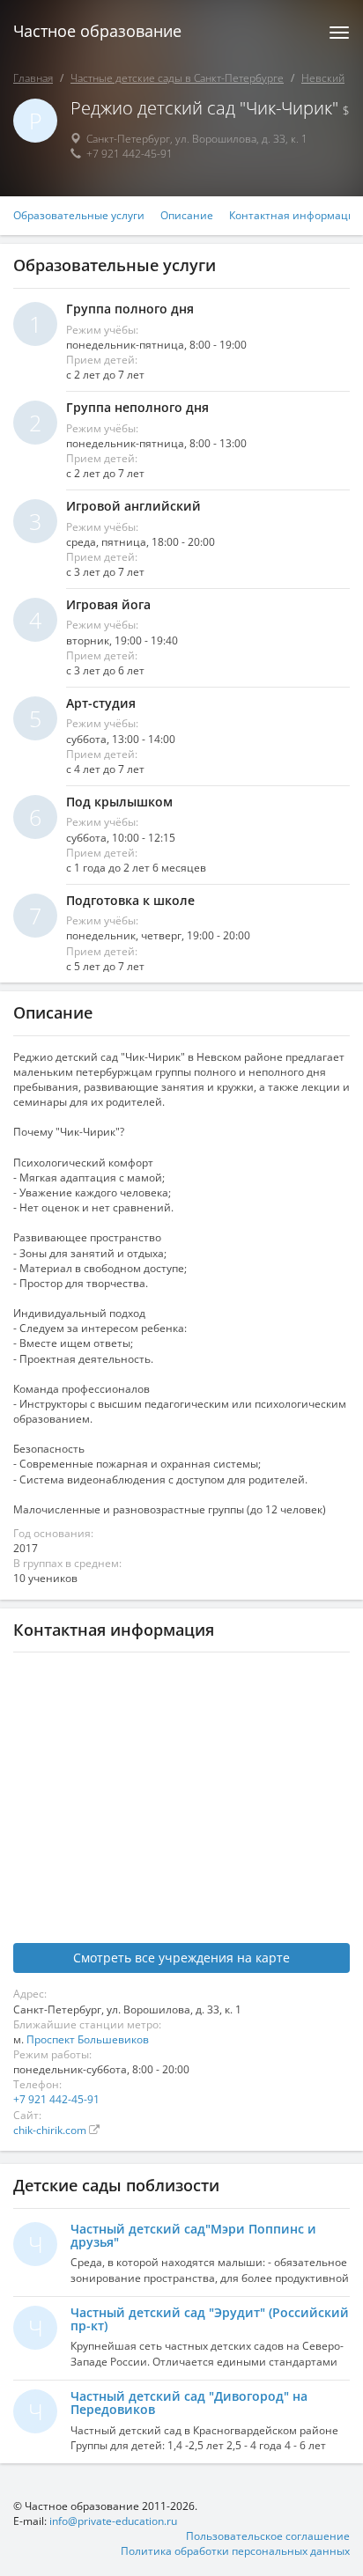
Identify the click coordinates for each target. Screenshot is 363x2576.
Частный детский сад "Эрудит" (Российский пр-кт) (210, 2319)
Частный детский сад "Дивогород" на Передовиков (189, 2403)
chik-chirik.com (51, 2130)
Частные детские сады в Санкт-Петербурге (177, 78)
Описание (187, 216)
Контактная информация (295, 216)
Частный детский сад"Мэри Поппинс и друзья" (193, 2235)
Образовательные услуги (79, 216)
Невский (323, 78)
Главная (33, 78)
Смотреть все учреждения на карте (181, 1958)
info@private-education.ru (113, 2521)
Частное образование (97, 31)
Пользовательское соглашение (268, 2536)
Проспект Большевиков (88, 2039)
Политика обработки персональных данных (235, 2551)
